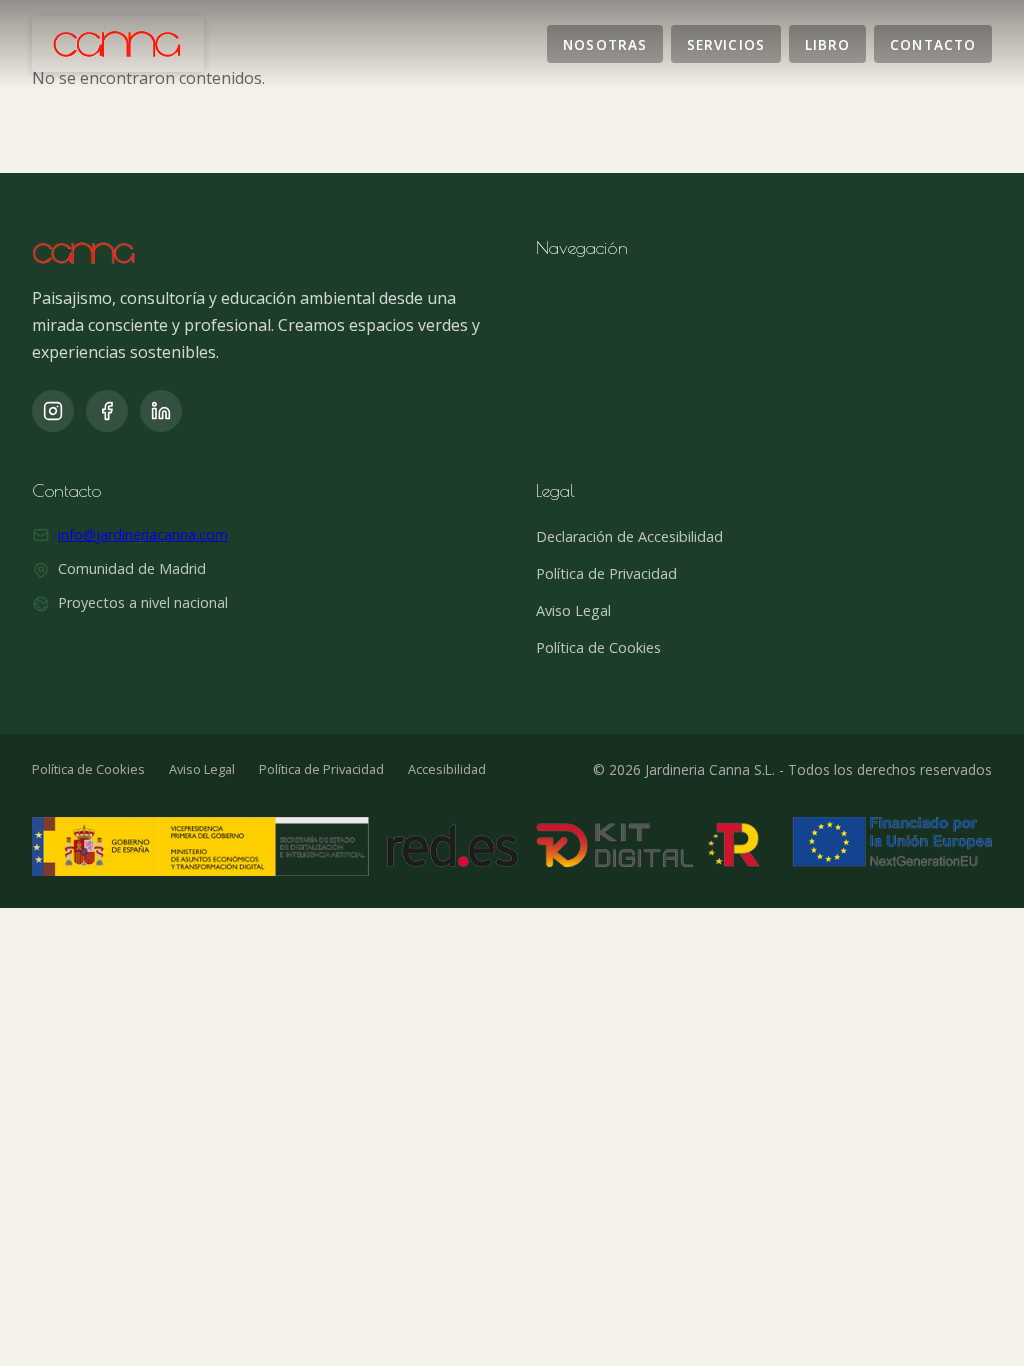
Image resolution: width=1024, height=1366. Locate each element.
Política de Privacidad (606, 573)
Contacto (933, 43)
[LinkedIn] (161, 411)
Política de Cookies (598, 647)
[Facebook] (107, 411)
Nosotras (605, 43)
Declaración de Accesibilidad (629, 536)
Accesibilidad (447, 769)
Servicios (726, 43)
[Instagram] (53, 411)
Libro (827, 43)
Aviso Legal (573, 610)
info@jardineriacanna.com (143, 534)
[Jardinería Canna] (118, 44)
